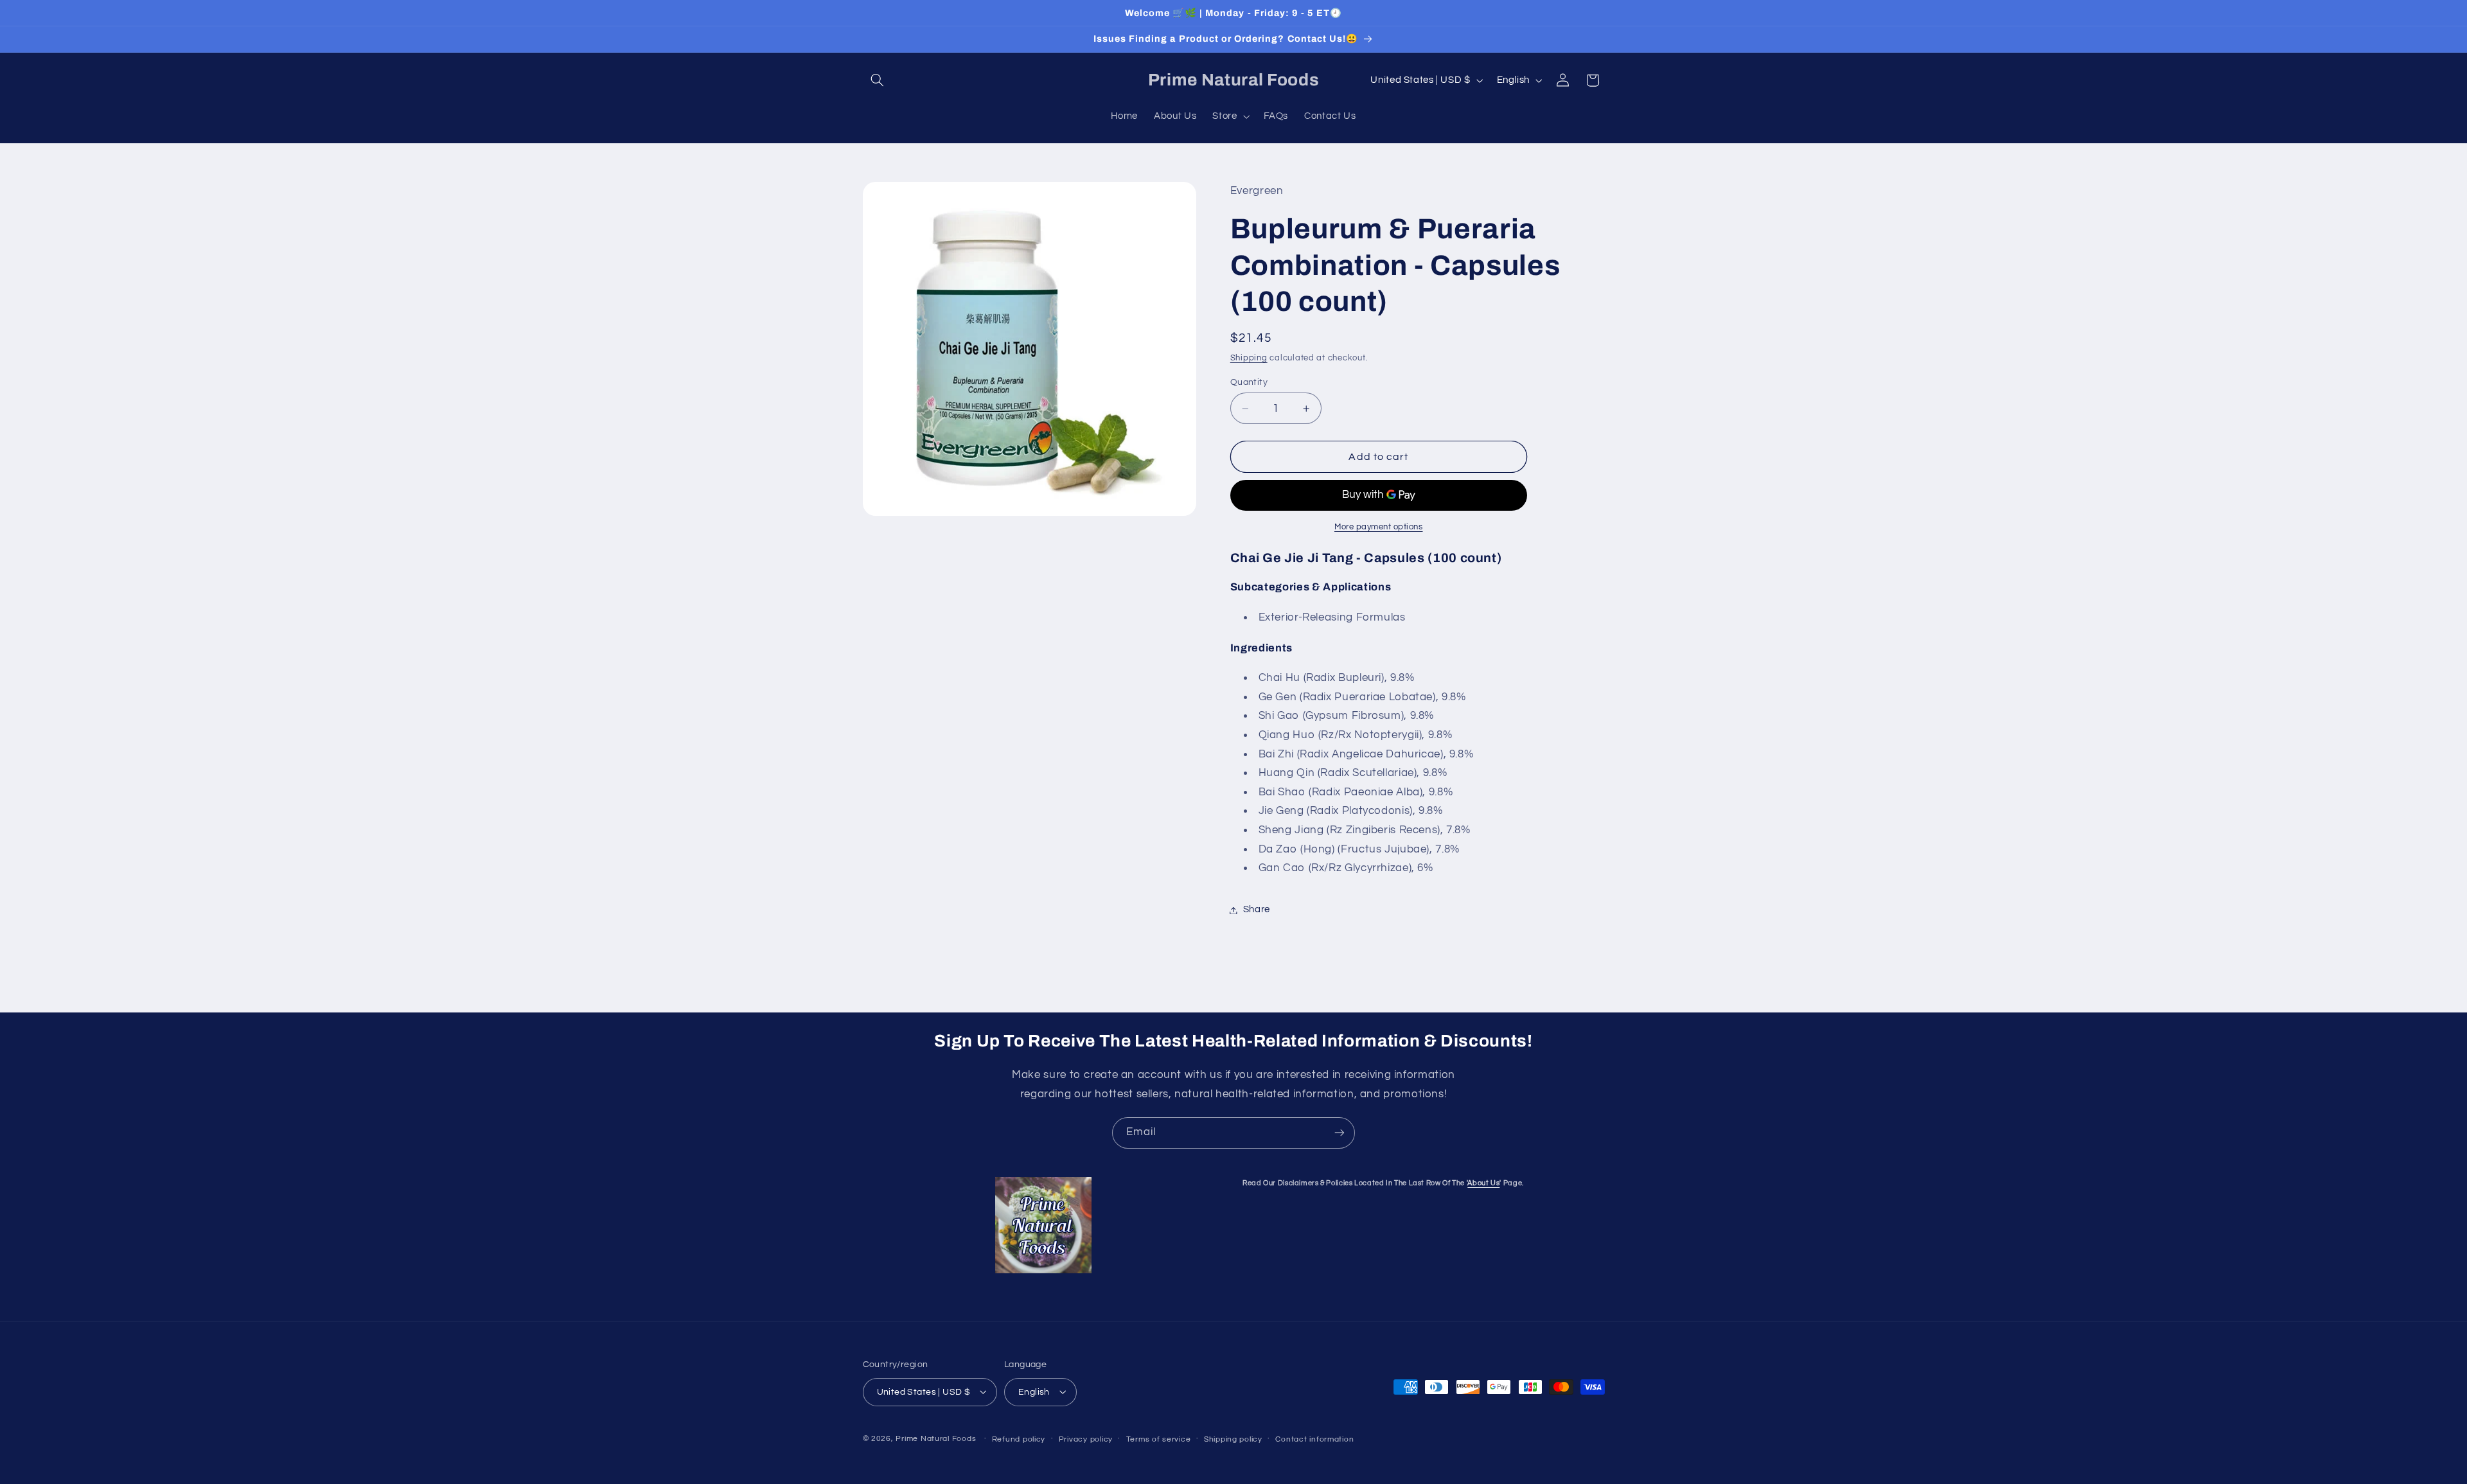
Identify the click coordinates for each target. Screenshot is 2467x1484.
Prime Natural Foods (936, 1438)
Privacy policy (1086, 1439)
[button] (878, 80)
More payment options (1379, 527)
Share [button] (1257, 910)
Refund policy (1019, 1439)
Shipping (1249, 359)
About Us (1483, 1183)
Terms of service (1159, 1439)
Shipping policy (1233, 1439)
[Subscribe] (1340, 1133)
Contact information (1314, 1439)
